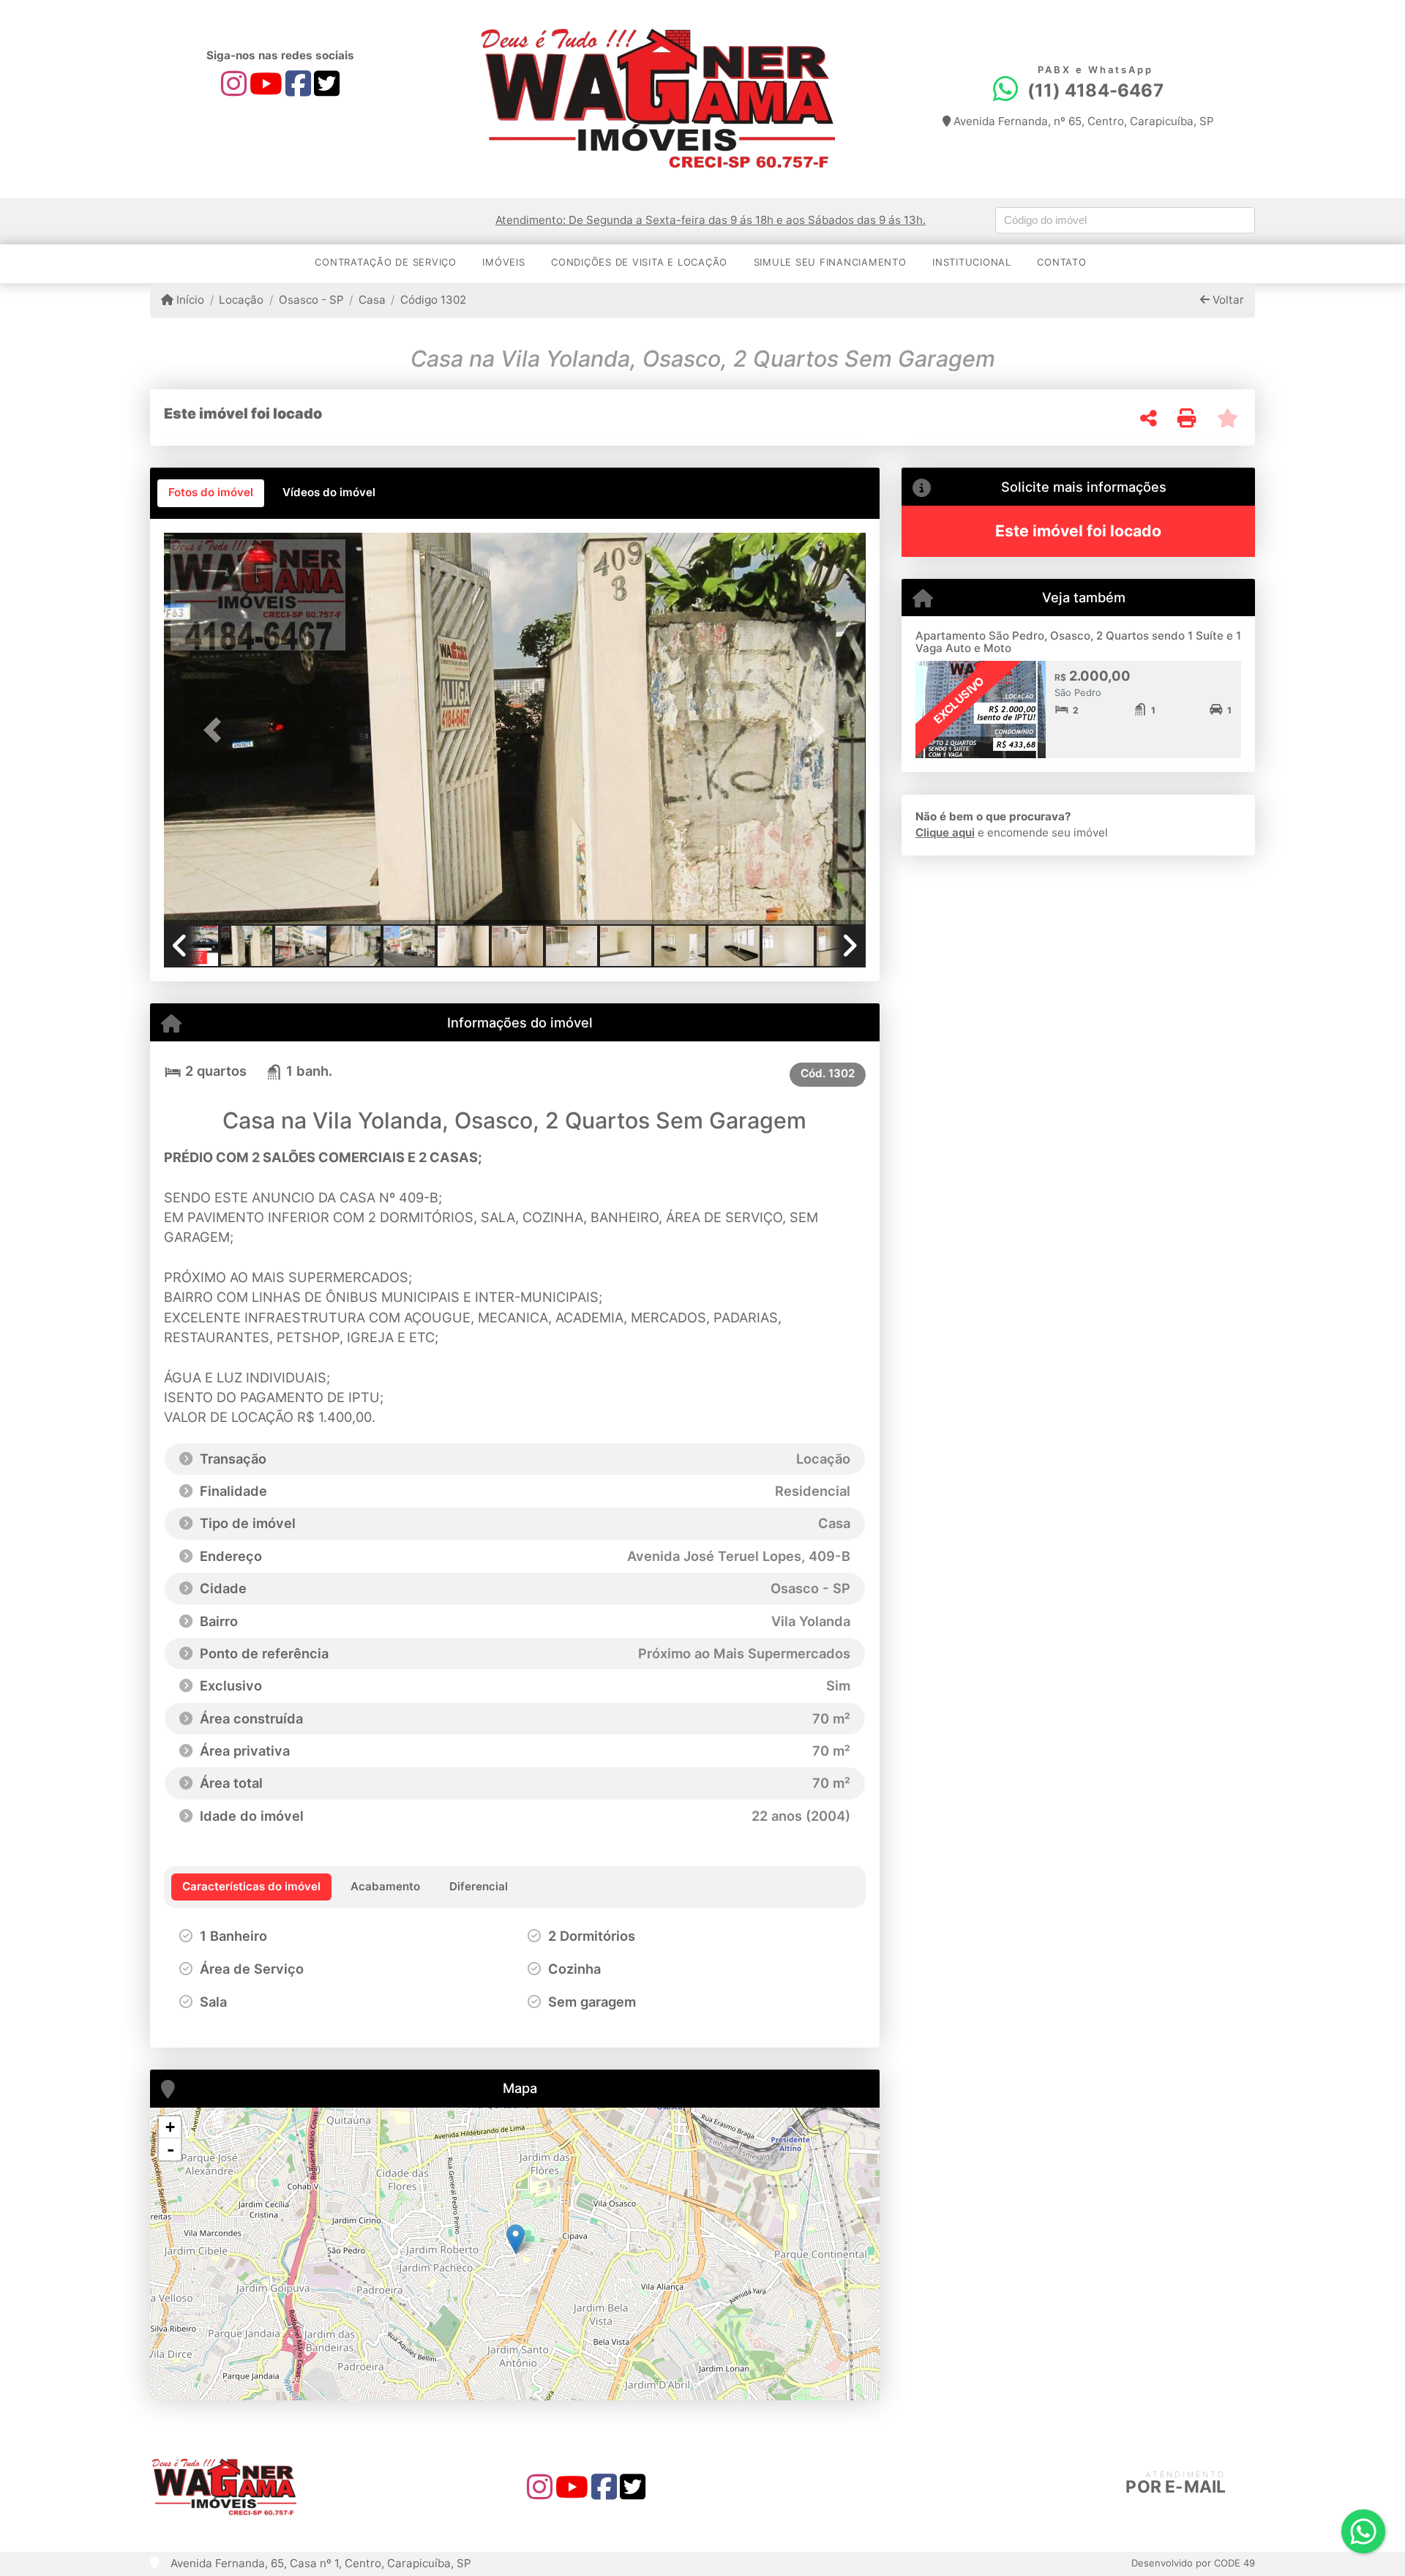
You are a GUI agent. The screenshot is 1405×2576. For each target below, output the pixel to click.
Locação (241, 300)
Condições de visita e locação (639, 262)
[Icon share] (234, 83)
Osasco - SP (311, 300)
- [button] (171, 2149)
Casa (372, 300)
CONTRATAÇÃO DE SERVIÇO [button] (386, 262)
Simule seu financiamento (830, 262)
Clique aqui (945, 832)
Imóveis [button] (503, 262)
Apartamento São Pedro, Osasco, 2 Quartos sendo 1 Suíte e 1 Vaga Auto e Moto (1078, 642)
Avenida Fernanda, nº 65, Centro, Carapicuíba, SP (1082, 121)
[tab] (211, 493)
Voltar (1227, 300)
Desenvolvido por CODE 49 (1193, 2563)
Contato (1061, 262)
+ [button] (170, 2127)
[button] (217, 730)
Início (189, 300)
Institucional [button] (972, 262)
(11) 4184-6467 (1095, 90)
